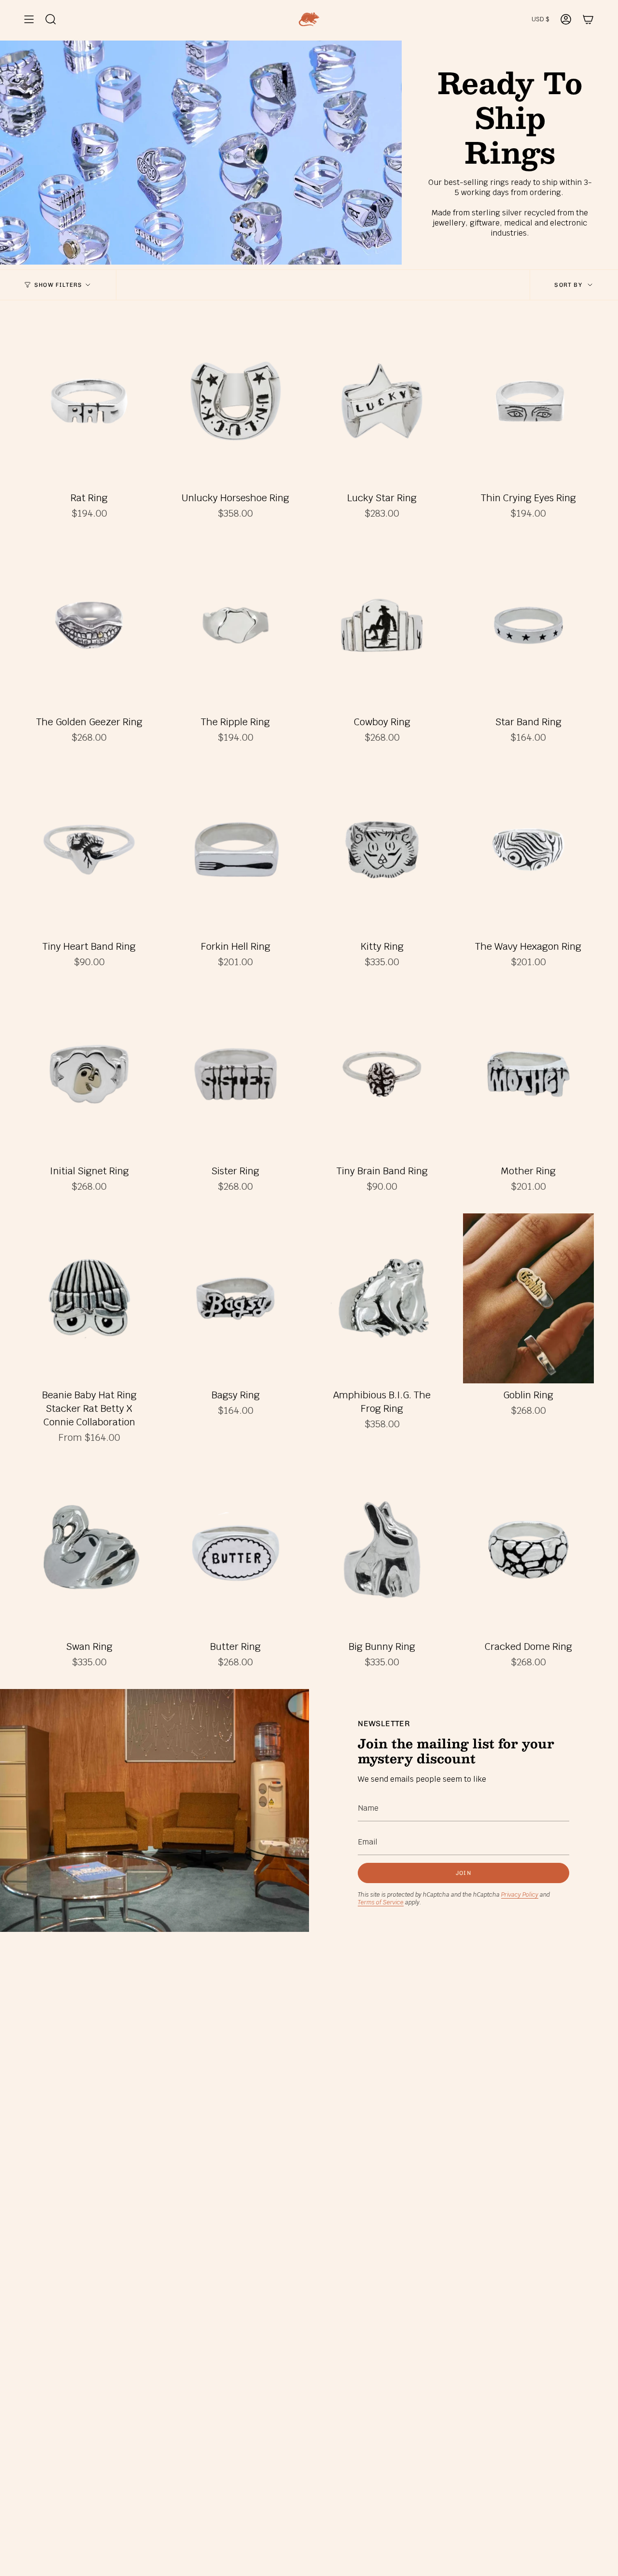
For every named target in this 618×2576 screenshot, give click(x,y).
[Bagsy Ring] (235, 1299)
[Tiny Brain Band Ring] (382, 1074)
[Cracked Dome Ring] (528, 1550)
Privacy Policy (520, 1895)
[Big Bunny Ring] (382, 1550)
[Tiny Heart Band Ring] (89, 850)
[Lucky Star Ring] (382, 401)
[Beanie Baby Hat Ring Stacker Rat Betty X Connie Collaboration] (89, 1299)
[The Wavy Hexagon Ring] (528, 850)
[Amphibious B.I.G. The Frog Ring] (382, 1299)
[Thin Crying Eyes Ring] (528, 401)
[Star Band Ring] (528, 626)
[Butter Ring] (235, 1550)
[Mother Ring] (528, 1074)
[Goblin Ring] (528, 1299)
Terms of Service (381, 1902)
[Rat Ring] (89, 401)
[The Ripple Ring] (235, 626)
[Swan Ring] (89, 1550)
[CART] (588, 19)
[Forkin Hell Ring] (235, 850)
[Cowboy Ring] (382, 626)
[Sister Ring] (235, 1074)
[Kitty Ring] (382, 850)
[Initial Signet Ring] (89, 1074)
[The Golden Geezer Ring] (89, 626)
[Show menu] (29, 19)
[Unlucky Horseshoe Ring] (235, 401)
